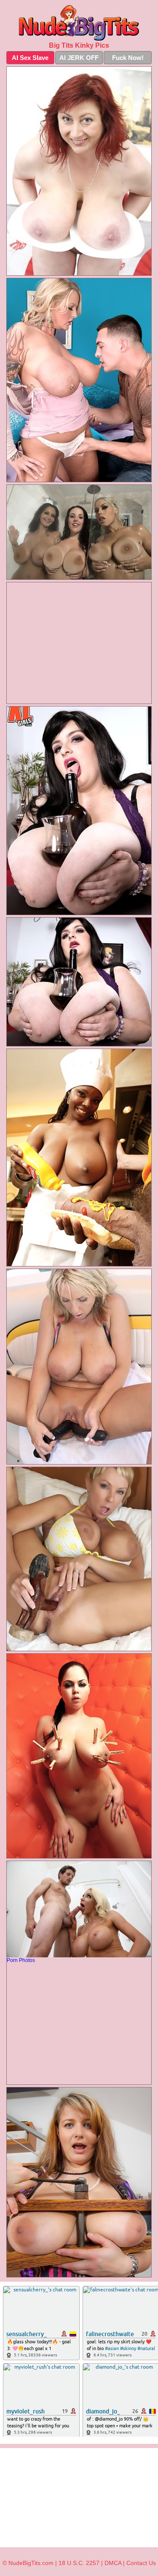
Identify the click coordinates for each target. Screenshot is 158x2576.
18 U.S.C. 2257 (79, 2563)
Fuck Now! (128, 58)
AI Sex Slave (30, 58)
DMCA (113, 2563)
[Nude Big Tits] (79, 23)
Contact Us (141, 2563)
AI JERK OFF (79, 58)
